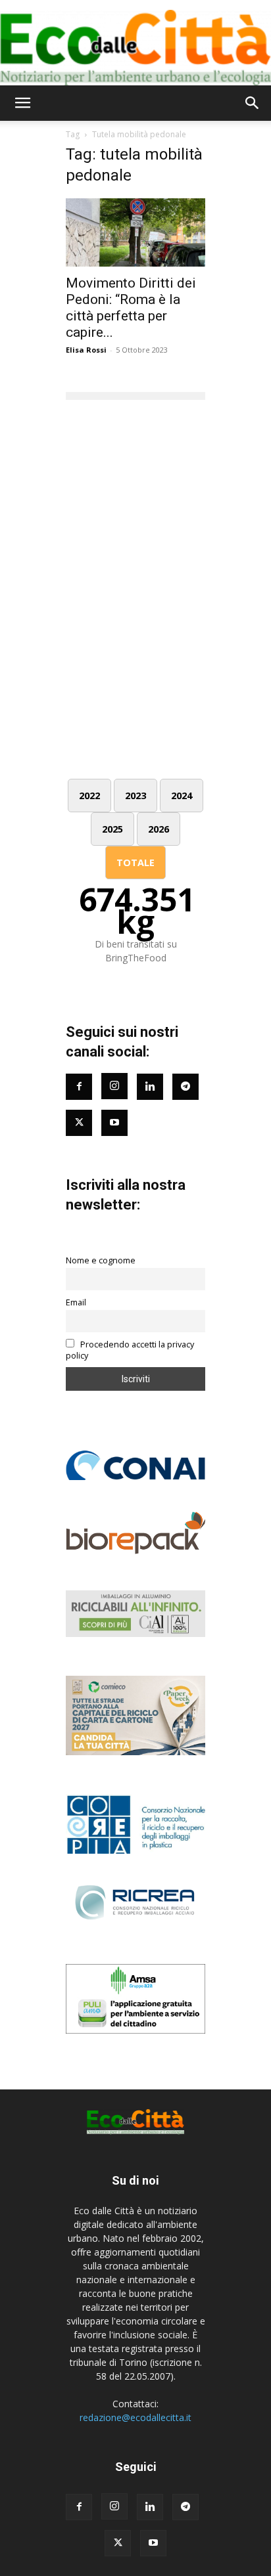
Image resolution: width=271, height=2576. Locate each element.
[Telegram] (185, 1087)
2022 (89, 796)
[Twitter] (79, 1123)
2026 (159, 829)
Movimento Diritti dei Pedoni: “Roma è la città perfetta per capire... (131, 308)
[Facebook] (79, 1087)
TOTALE (135, 862)
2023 (135, 796)
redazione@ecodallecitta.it (135, 2417)
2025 (112, 829)
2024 (182, 796)
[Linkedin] (150, 1087)
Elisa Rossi (86, 350)
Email (76, 1302)
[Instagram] (114, 1086)
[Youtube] (114, 1123)
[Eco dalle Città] (135, 43)
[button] (22, 103)
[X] (118, 2543)
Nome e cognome (101, 1260)
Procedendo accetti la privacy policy (130, 1350)
